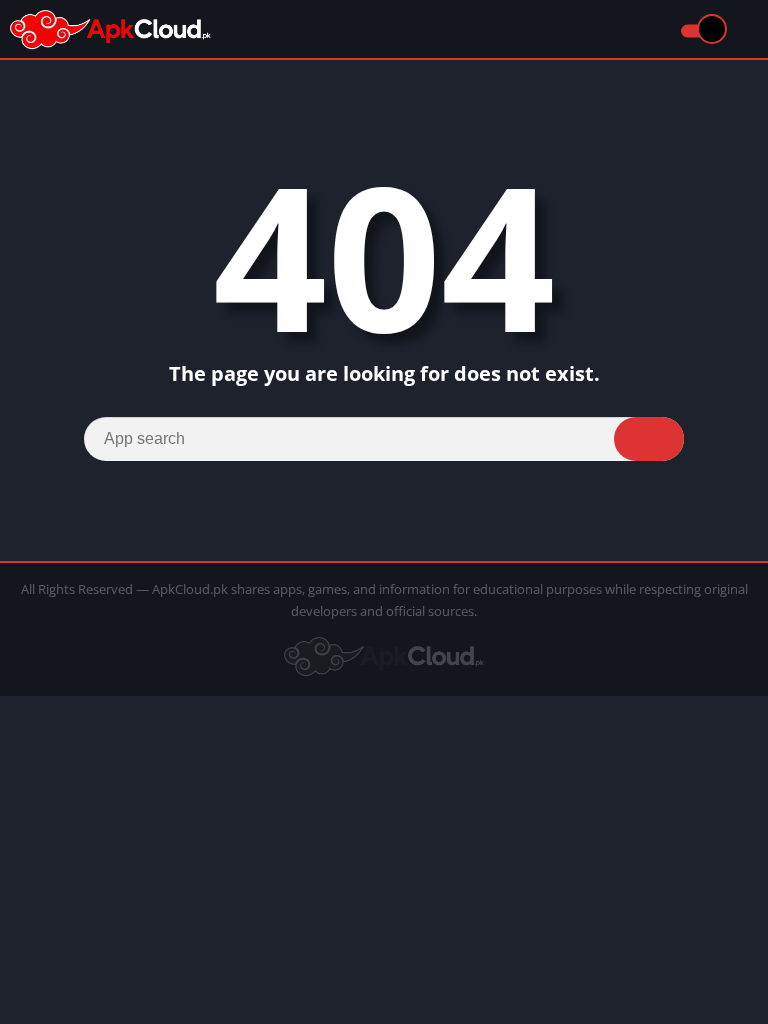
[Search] (649, 439)
